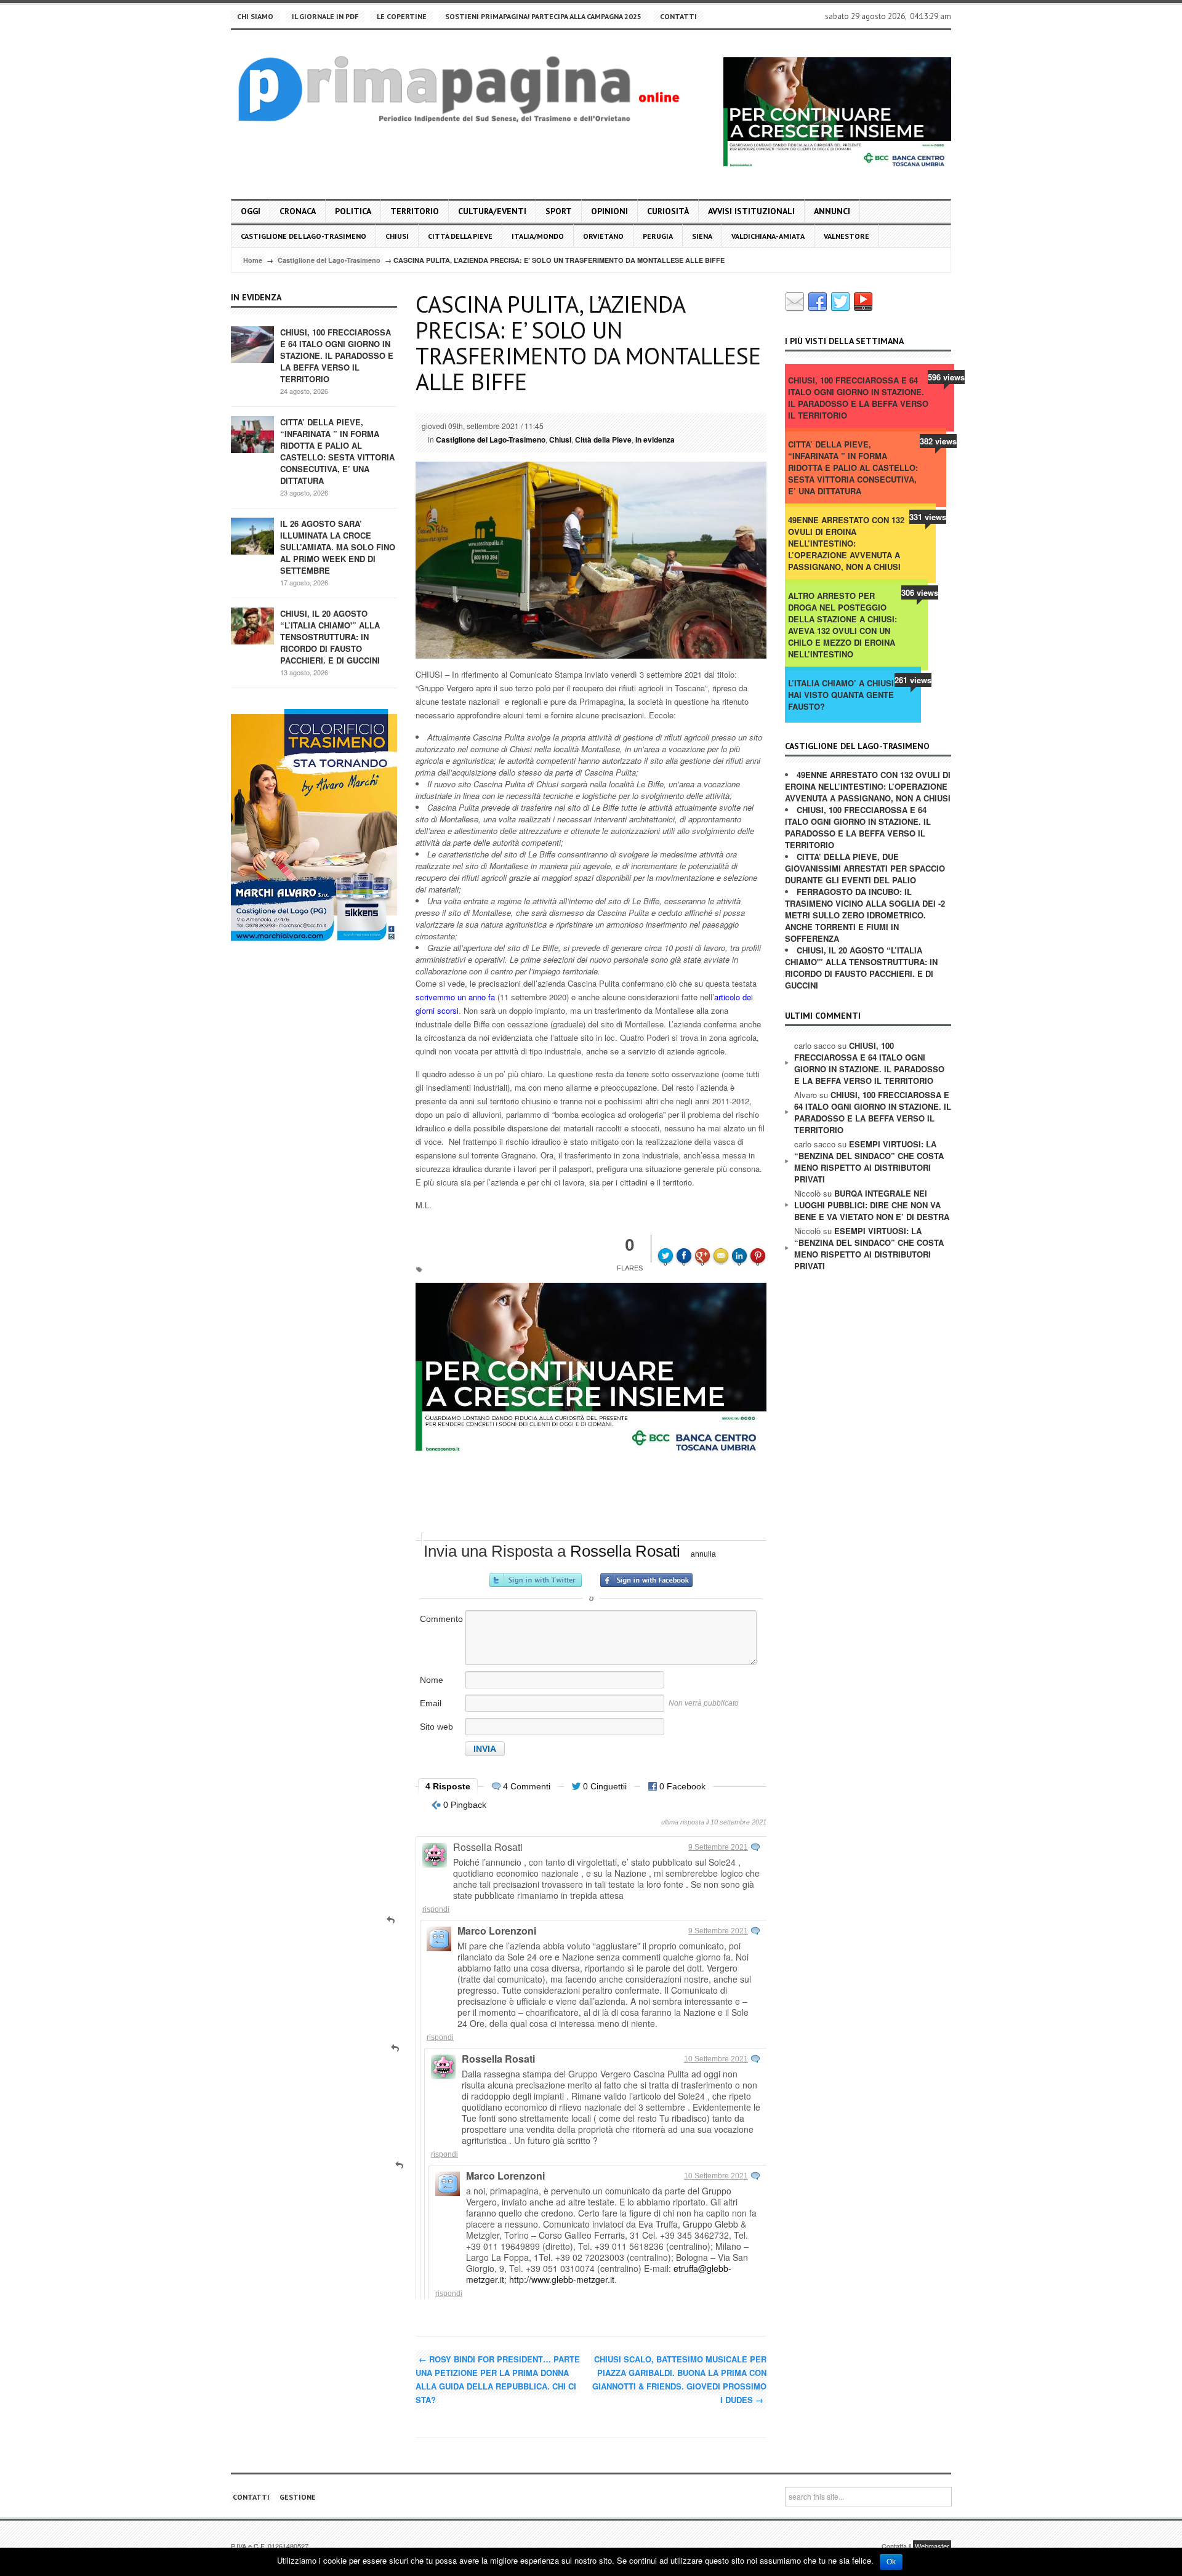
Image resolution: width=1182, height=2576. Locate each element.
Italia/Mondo (538, 236)
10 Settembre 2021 (716, 2059)
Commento (441, 1619)
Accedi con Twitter (536, 1580)
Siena (702, 236)
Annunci (832, 211)
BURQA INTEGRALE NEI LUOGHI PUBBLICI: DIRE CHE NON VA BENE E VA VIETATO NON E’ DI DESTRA (872, 1205)
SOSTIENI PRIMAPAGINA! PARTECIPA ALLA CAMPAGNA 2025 (543, 16)
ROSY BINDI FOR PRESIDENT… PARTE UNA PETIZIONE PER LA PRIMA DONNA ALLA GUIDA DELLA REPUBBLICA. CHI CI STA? (498, 2379)
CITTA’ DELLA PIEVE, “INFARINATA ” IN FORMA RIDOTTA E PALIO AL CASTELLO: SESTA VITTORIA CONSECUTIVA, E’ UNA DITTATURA (337, 451)
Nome (432, 1680)
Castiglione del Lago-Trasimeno (304, 236)
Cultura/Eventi (492, 211)
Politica (353, 211)
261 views (913, 680)
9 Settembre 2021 (718, 1847)
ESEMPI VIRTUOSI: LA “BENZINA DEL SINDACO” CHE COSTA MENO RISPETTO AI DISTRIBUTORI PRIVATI (869, 1162)
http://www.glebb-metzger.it (562, 2279)
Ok (891, 2562)
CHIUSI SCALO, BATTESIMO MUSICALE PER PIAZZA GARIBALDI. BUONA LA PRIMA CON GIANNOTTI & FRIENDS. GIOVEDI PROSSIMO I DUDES (679, 2379)
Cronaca (298, 211)
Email (431, 1703)
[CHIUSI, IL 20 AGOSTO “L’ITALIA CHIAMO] (252, 625)
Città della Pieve (460, 236)
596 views (946, 377)
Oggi (251, 211)
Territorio (415, 211)
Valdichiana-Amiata (768, 236)
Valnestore (846, 236)
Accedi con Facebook (646, 1580)
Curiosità (668, 211)
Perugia (658, 236)
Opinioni (609, 211)
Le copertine (402, 16)
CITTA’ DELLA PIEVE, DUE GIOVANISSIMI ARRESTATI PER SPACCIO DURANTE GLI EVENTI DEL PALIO (865, 868)
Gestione (298, 2497)
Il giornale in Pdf (325, 16)
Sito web (436, 1727)
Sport (559, 211)
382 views (938, 441)
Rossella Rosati (625, 1551)
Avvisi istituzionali (751, 211)
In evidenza (655, 439)
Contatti (678, 16)
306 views (920, 592)
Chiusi (397, 236)
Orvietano (603, 236)
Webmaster (932, 2546)
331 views (928, 517)
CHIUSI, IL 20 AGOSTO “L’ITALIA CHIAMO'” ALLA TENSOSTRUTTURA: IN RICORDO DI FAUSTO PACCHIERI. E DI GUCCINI (330, 637)
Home (253, 260)
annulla (703, 1554)
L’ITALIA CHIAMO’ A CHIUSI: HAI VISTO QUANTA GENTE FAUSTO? (842, 695)
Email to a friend (723, 1247)
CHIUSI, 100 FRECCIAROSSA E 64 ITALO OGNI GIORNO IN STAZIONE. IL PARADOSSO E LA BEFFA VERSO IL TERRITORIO (337, 355)
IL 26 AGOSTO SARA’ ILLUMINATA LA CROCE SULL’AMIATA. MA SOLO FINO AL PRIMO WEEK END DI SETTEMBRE (338, 547)
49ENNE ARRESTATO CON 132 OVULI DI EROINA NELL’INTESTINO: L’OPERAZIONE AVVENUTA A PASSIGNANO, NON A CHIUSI (846, 543)
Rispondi (436, 1909)
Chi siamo (255, 16)
